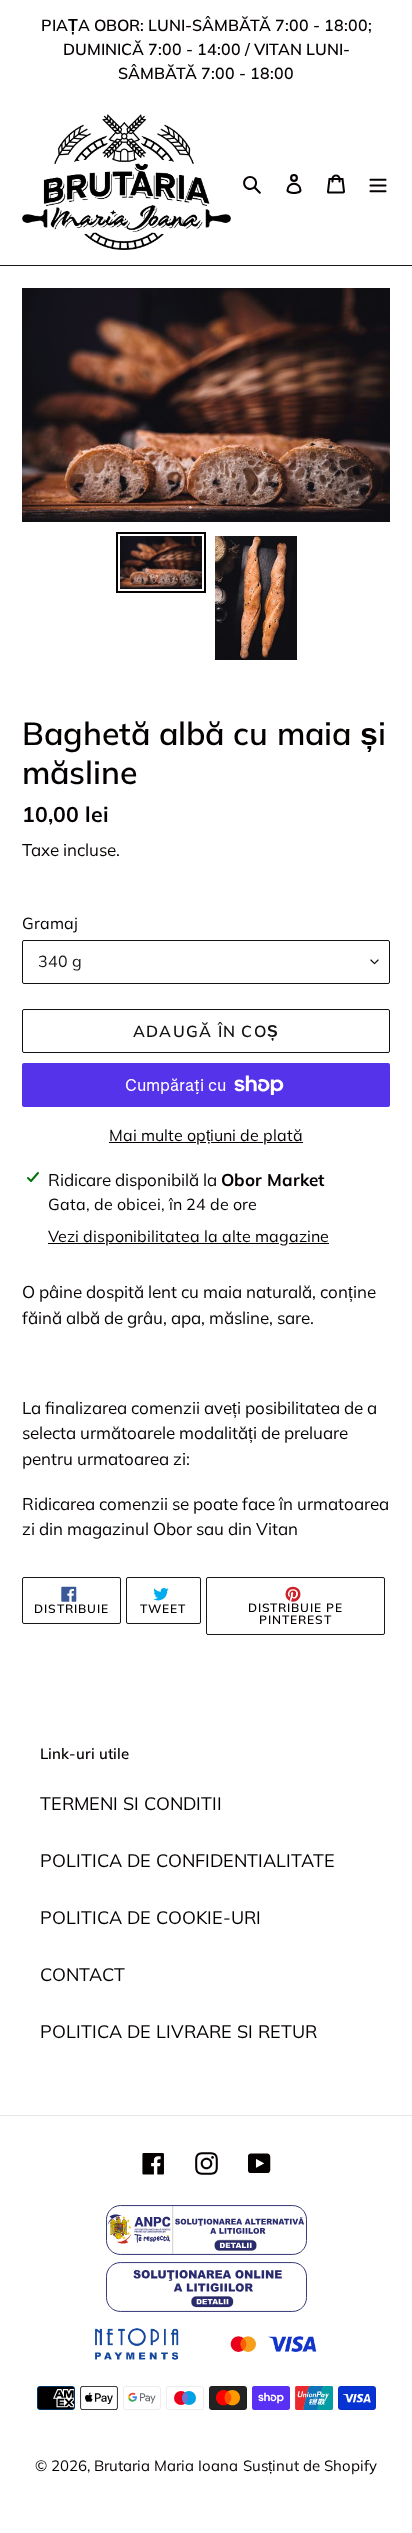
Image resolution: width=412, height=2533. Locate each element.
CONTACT (82, 1974)
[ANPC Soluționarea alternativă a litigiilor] (206, 2248)
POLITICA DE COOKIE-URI (150, 1917)
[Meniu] (378, 181)
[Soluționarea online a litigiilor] (206, 2305)
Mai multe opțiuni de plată (206, 1135)
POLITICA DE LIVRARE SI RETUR (178, 2031)
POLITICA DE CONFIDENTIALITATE (187, 1860)
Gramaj (50, 923)
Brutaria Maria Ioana (166, 2465)
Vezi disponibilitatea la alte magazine (188, 1236)
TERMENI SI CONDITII (131, 1803)
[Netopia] (205, 2362)
